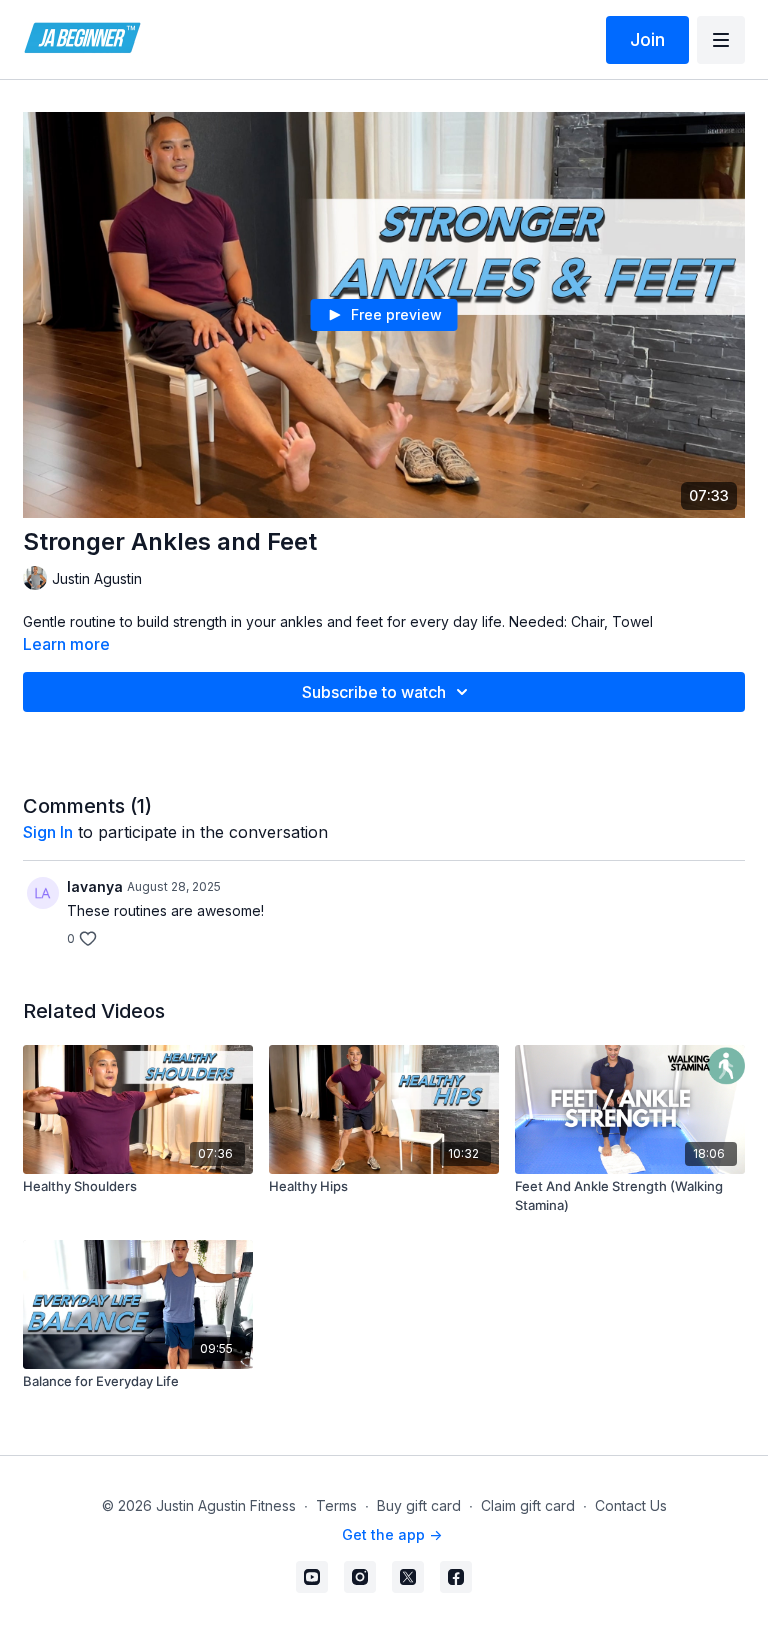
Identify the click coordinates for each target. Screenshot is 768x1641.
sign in (48, 832)
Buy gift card (419, 1505)
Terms (336, 1505)
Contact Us (631, 1505)
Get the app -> (392, 1534)
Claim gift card (528, 1505)
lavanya (95, 886)
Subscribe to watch (374, 692)
